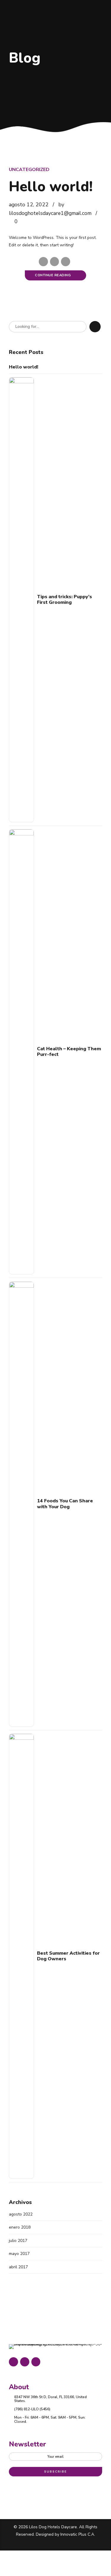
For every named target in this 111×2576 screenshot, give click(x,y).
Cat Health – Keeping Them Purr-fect (69, 1052)
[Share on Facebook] (43, 262)
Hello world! (51, 187)
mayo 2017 (19, 2254)
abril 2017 (18, 2267)
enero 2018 (20, 2227)
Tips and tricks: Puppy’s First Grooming (65, 600)
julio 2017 (18, 2241)
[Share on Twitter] (55, 262)
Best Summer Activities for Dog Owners (68, 1956)
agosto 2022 (21, 2214)
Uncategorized (29, 170)
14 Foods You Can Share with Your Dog (65, 1504)
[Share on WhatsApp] (66, 262)
